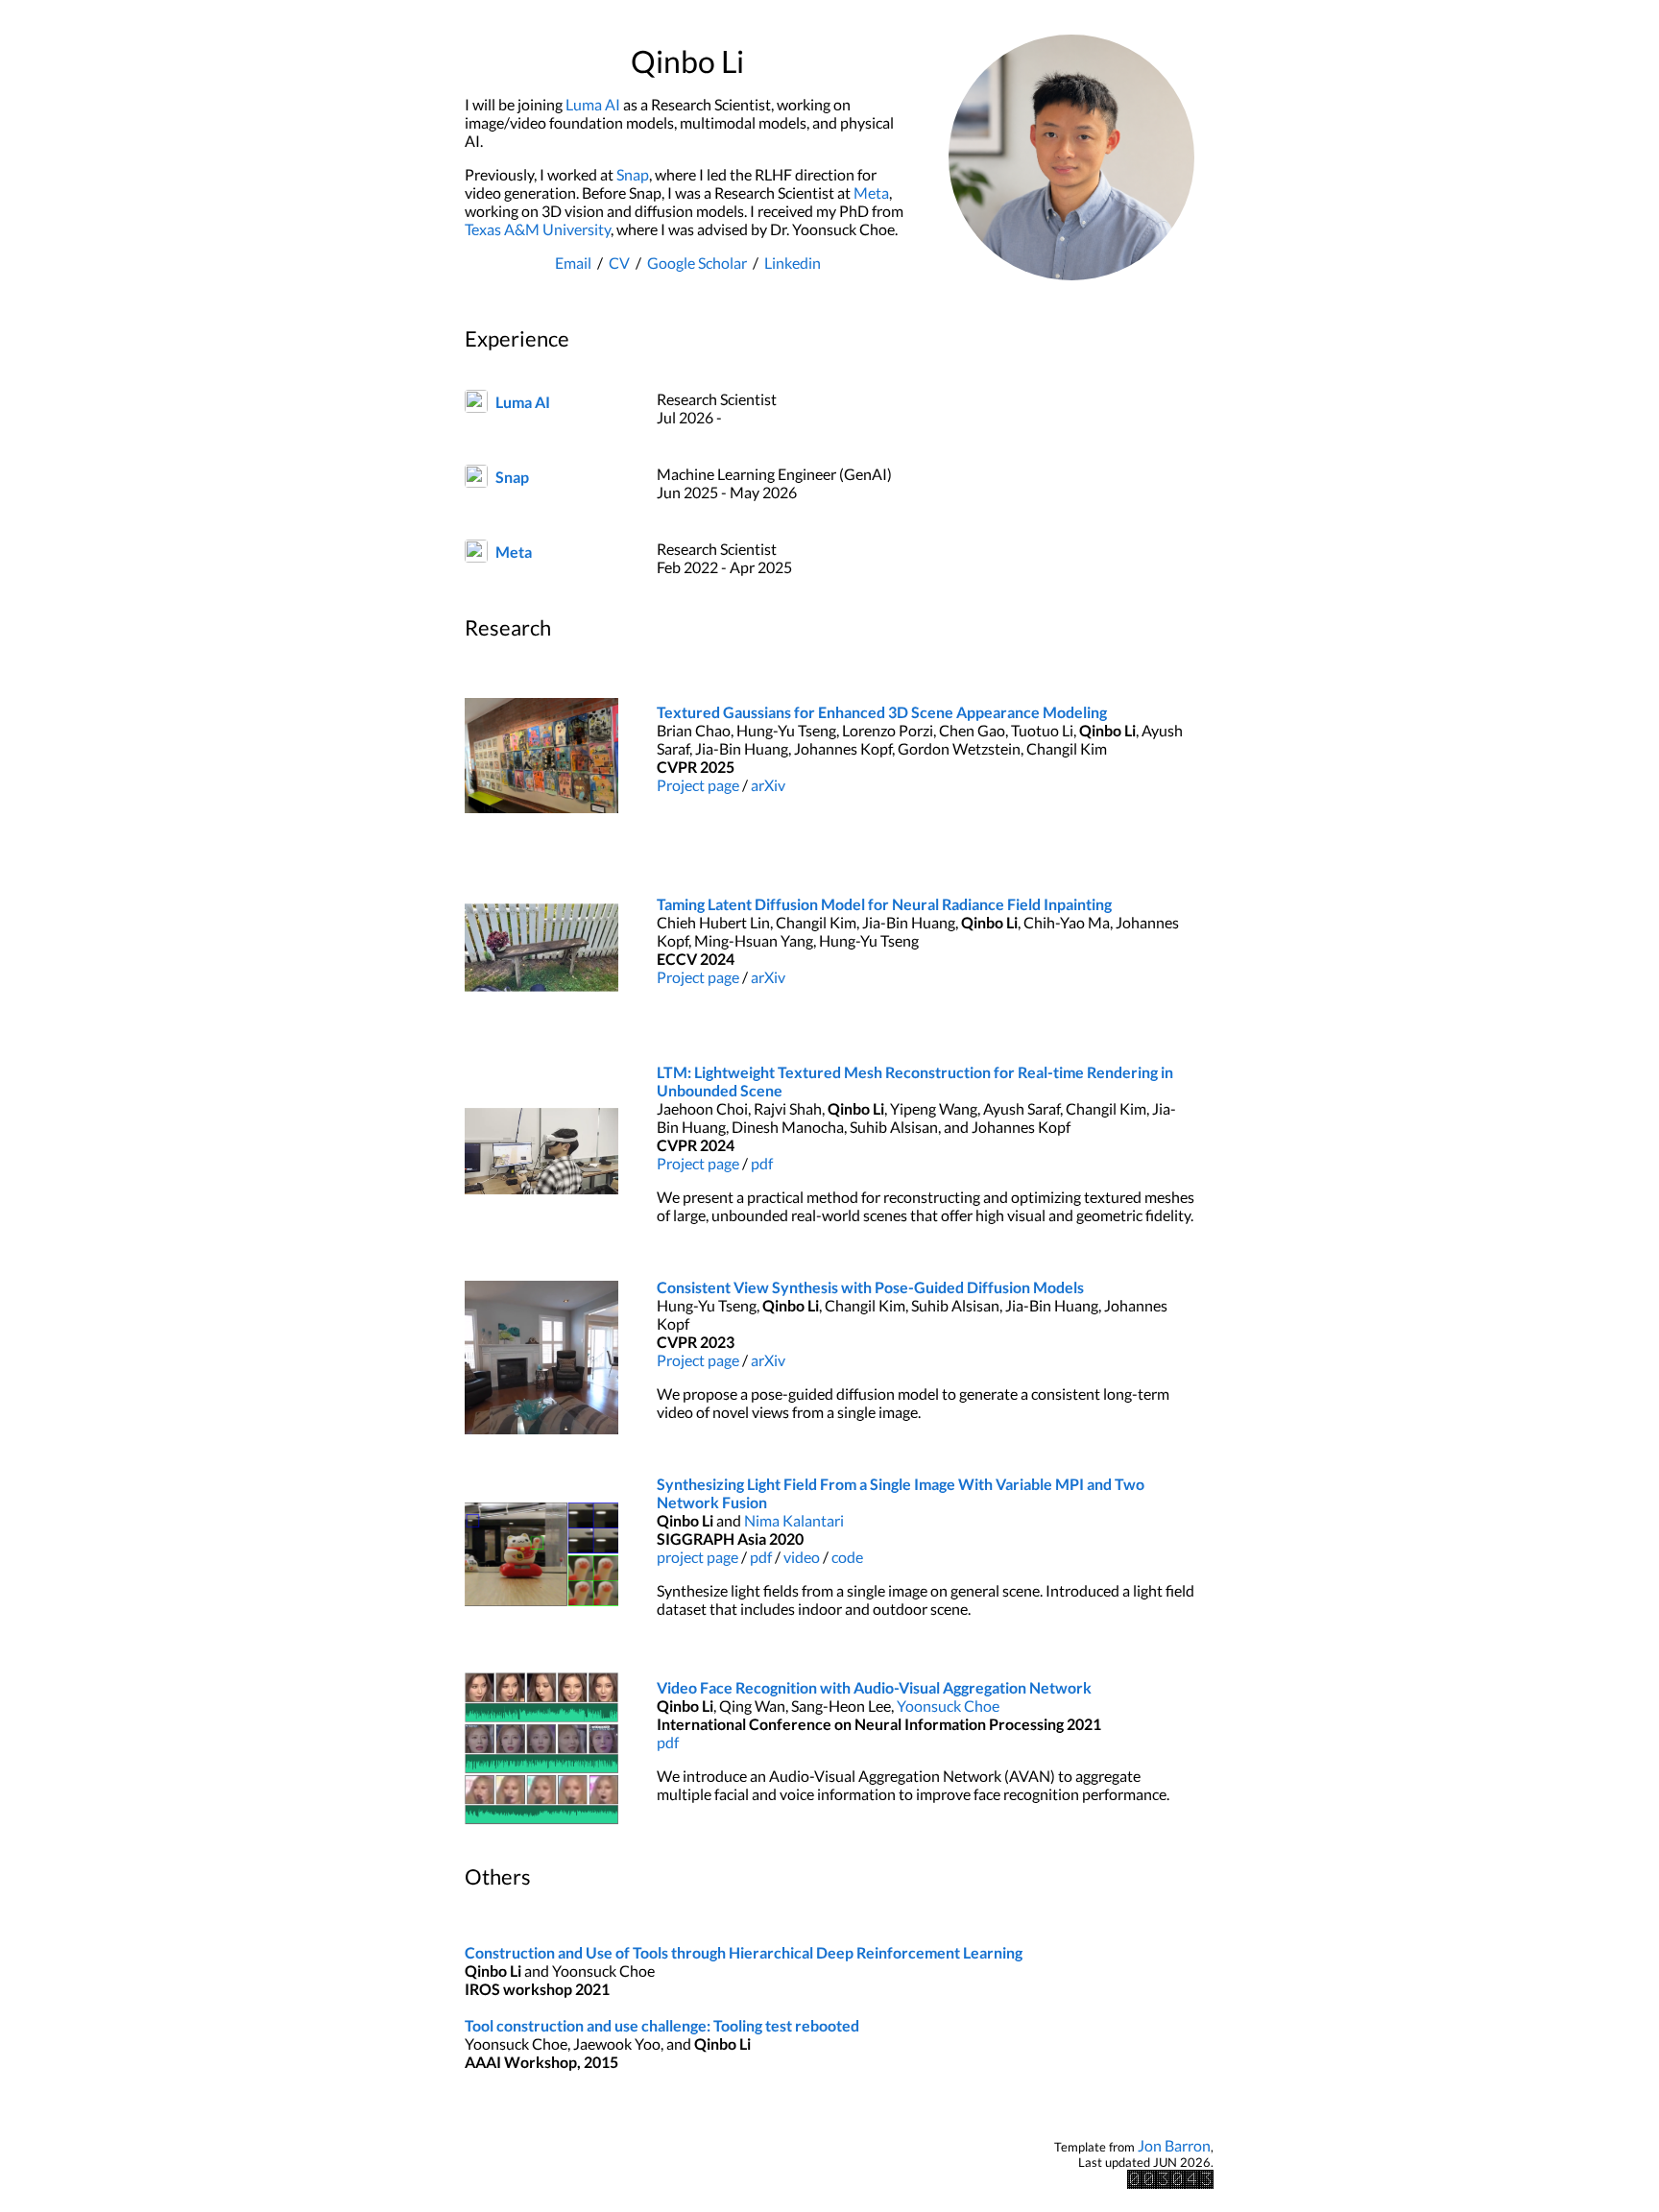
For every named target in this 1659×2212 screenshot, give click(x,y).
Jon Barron (1174, 2145)
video (802, 1557)
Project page (698, 785)
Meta (871, 192)
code (847, 1557)
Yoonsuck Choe (948, 1706)
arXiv (768, 785)
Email (573, 263)
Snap (633, 174)
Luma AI (593, 104)
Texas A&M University (538, 229)
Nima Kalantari (794, 1520)
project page (697, 1557)
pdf (762, 1163)
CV (619, 263)
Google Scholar (697, 263)
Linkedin (793, 263)
